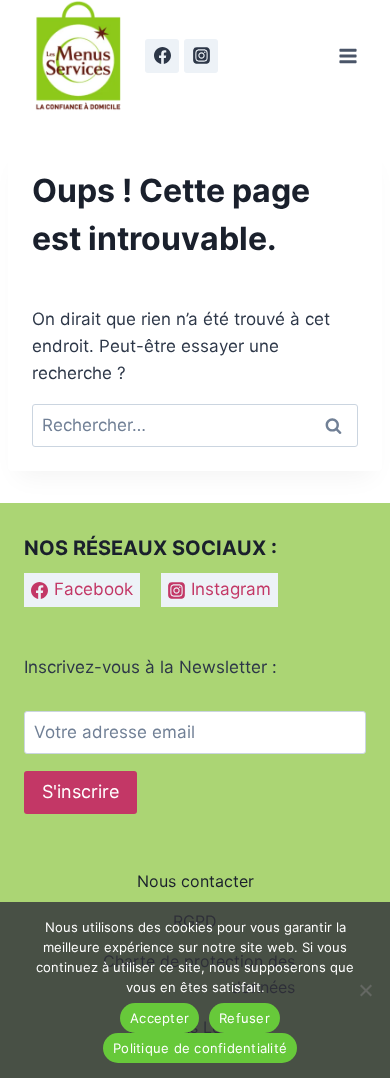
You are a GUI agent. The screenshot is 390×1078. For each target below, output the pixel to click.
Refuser (244, 1018)
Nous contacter (195, 881)
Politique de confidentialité (200, 1048)
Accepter (159, 1018)
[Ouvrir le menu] (347, 55)
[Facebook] (162, 56)
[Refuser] (365, 990)
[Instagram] (201, 56)
